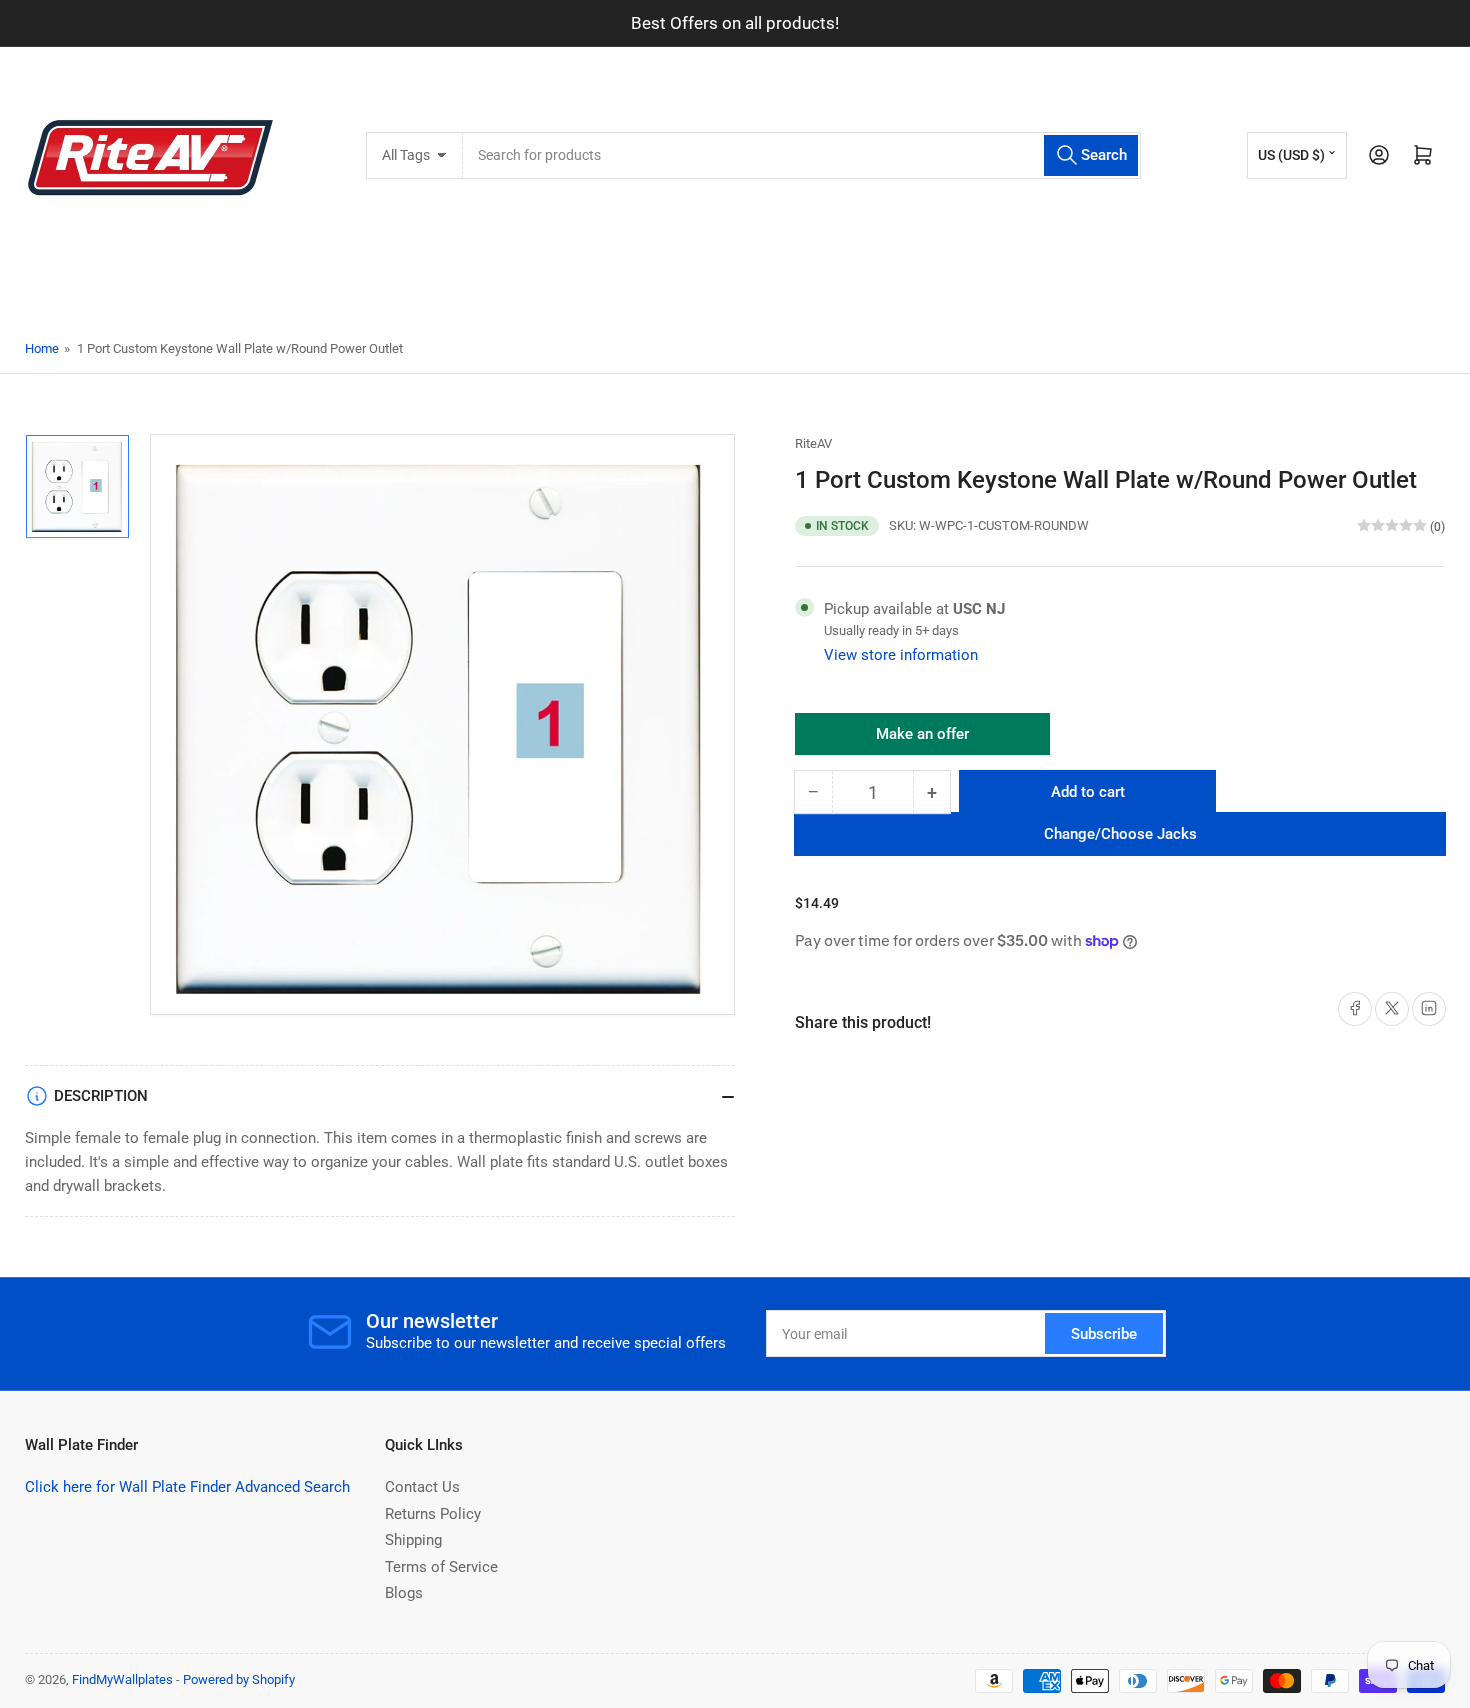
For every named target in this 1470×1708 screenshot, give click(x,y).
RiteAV (813, 443)
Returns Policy (433, 1514)
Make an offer (923, 740)
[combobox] (801, 155)
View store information (901, 655)
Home (42, 348)
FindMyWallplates (122, 1679)
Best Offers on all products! (735, 23)
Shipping (413, 1540)
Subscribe (1104, 1334)
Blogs (404, 1593)
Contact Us (422, 1487)
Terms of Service (441, 1567)
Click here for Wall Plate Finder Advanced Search (187, 1487)
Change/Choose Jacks (1120, 834)
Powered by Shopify (239, 1679)
